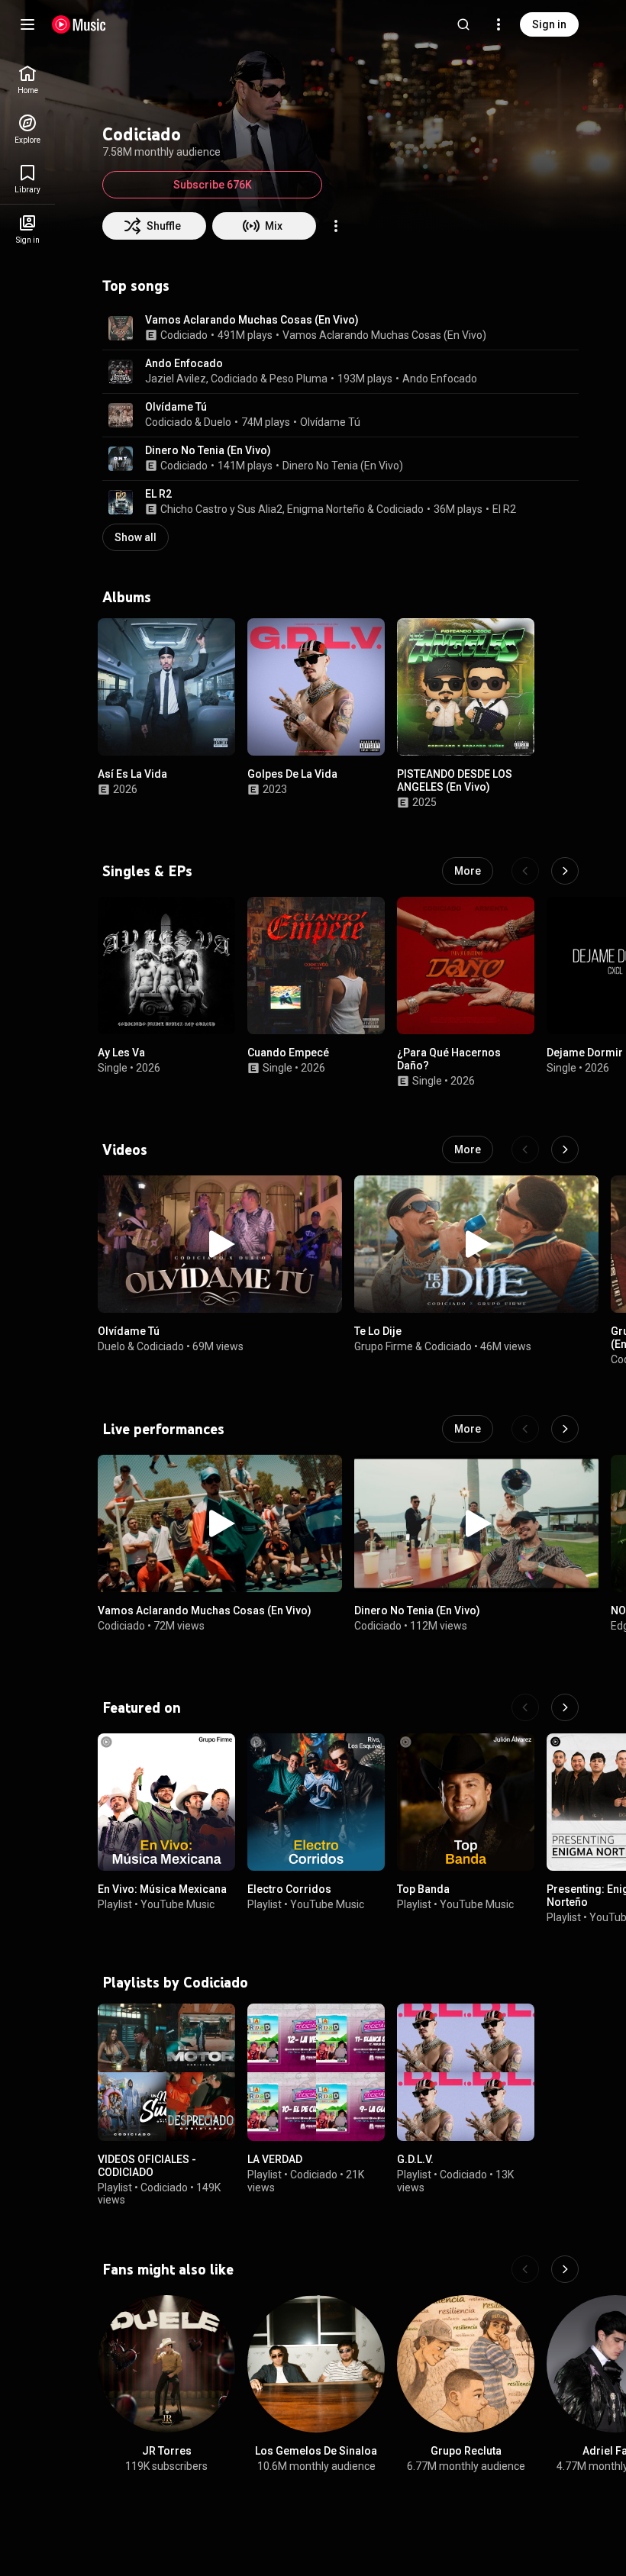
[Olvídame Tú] (220, 1244)
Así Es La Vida (132, 774)
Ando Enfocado (184, 363)
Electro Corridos (289, 1889)
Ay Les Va (121, 1053)
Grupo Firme (384, 1346)
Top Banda (423, 1889)
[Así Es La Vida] (166, 687)
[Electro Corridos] (316, 1802)
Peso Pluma (298, 379)
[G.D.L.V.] (466, 2072)
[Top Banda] (466, 1802)
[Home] (79, 24)
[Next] (565, 871)
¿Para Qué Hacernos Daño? (449, 1059)
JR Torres (167, 2451)
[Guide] (27, 24)
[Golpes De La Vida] (316, 687)
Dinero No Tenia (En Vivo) (208, 450)
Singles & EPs (147, 871)
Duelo (218, 422)
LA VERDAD (275, 2159)
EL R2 (158, 494)
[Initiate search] (463, 24)
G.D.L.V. (415, 2159)
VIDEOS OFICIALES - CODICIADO (147, 2166)
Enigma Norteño (326, 509)
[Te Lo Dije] (476, 1244)
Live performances (163, 1429)
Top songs (136, 285)
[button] (121, 328)
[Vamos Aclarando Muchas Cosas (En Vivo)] (220, 1523)
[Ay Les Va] (166, 966)
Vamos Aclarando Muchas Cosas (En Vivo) (252, 320)
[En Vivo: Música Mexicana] (166, 1802)
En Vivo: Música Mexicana (162, 1889)
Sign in (549, 24)
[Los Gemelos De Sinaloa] (316, 2364)
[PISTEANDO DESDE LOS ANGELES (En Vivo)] (466, 687)
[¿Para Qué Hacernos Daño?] (466, 966)
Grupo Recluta (466, 2451)
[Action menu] (336, 226)
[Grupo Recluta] (466, 2364)
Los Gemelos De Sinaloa (316, 2451)
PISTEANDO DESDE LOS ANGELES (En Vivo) (455, 780)
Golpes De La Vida (292, 774)
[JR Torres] (166, 2364)
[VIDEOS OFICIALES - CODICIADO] (166, 2072)
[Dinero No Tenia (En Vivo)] (476, 1523)
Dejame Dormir (585, 1053)
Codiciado (184, 335)
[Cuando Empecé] (316, 966)
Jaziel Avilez (176, 379)
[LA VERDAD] (316, 2072)
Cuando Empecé (288, 1053)
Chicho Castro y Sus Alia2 (221, 509)
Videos (125, 1149)
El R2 (504, 509)
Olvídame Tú (176, 407)
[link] (27, 80)
